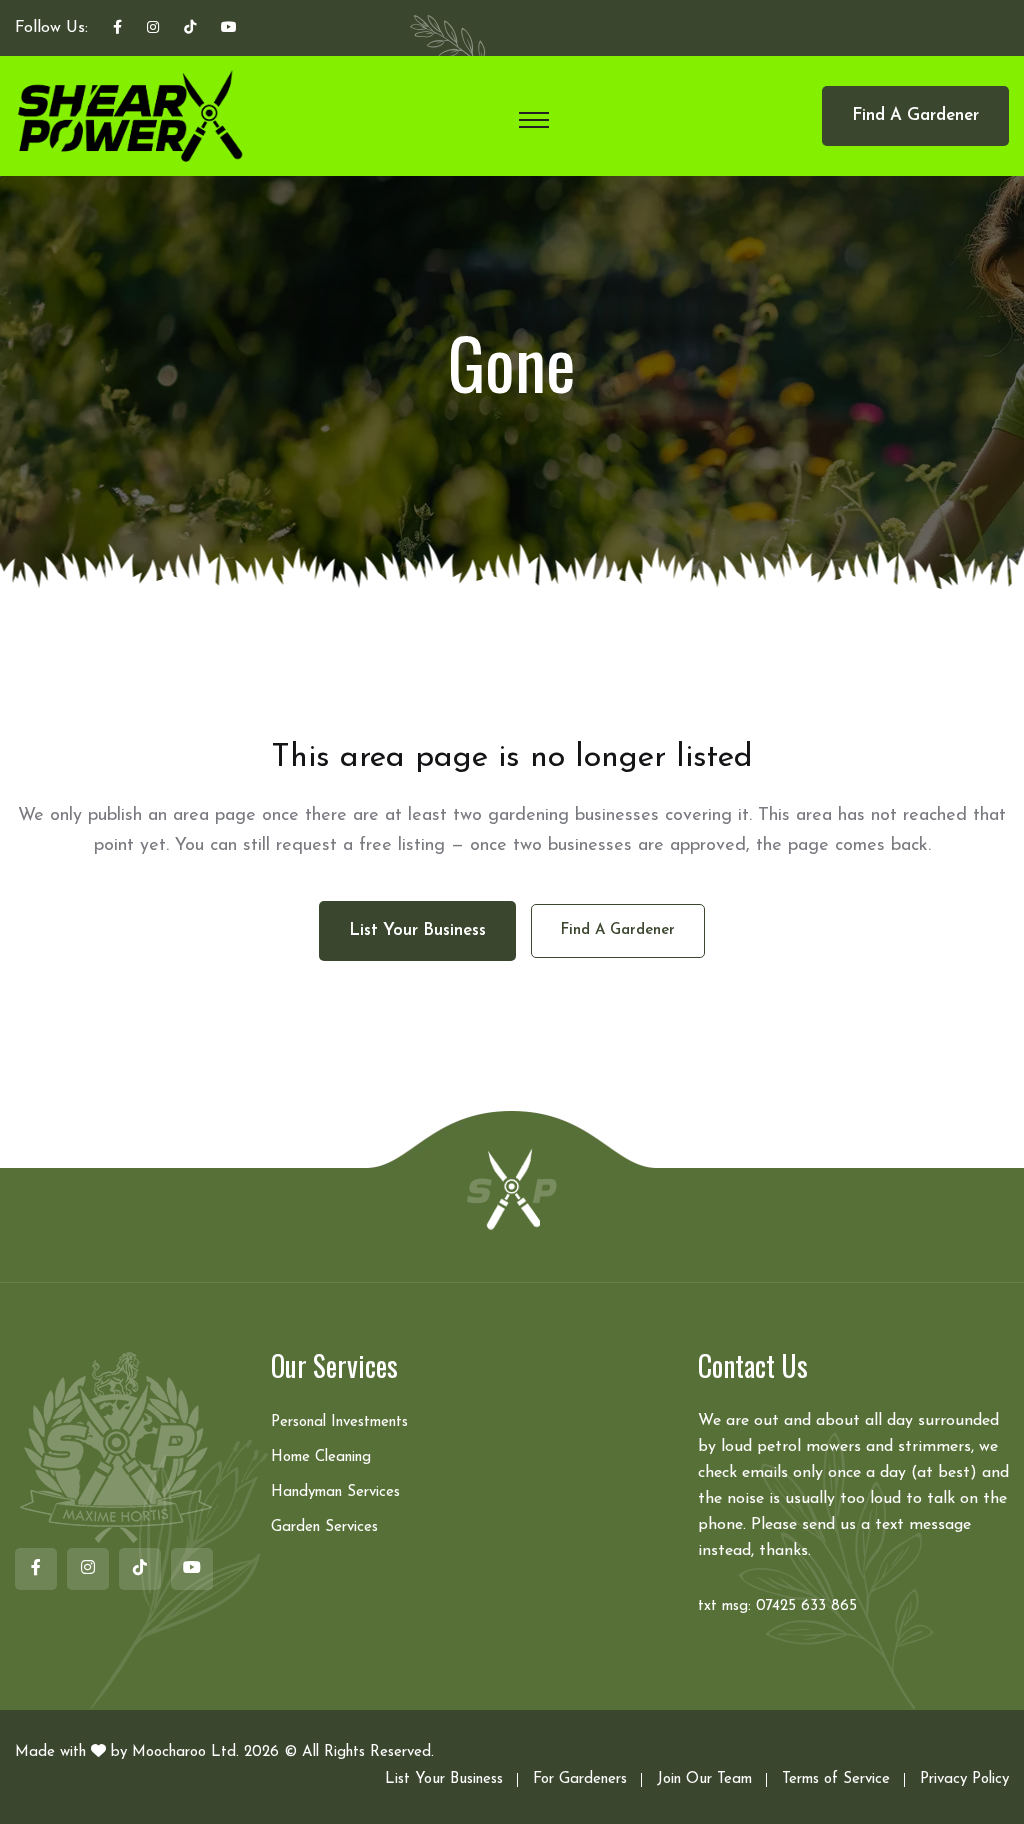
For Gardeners (580, 1779)
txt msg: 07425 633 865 (777, 1606)
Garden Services (324, 1527)
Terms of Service (836, 1779)
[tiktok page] (190, 29)
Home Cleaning (321, 1457)
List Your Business (444, 1779)
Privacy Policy (964, 1779)
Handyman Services (335, 1492)
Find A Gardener (915, 115)
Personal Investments (339, 1422)
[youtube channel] (229, 29)
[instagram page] (153, 29)
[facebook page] (117, 29)
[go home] (512, 1188)
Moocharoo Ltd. (185, 1752)
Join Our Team (704, 1779)
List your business (417, 930)
